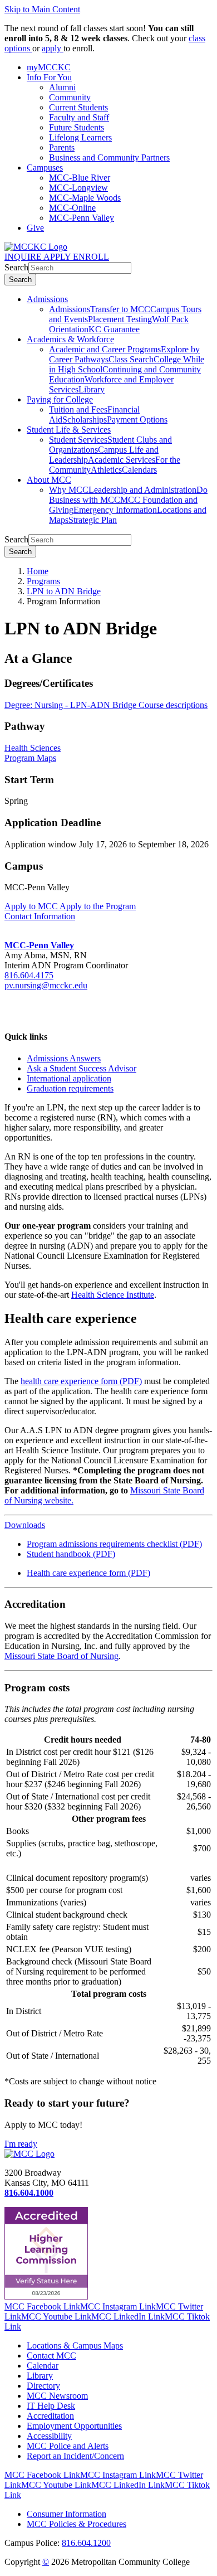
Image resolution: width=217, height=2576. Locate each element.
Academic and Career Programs (105, 349)
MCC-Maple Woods (85, 198)
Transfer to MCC (120, 309)
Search (16, 267)
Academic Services (122, 460)
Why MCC (69, 490)
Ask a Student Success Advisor (82, 1068)
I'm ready (21, 2144)
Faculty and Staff (79, 117)
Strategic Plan (93, 520)
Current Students (78, 107)
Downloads (25, 1525)
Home (38, 571)
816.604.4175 (29, 975)
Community (70, 97)
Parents (62, 147)
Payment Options (137, 419)
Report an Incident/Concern (75, 2456)
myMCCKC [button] (49, 67)
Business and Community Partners (109, 157)
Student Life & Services (69, 430)
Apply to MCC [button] (32, 906)
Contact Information (40, 916)
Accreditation (50, 2416)
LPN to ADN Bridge (64, 591)
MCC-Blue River (80, 178)
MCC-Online (72, 208)
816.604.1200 (86, 2543)
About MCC (49, 480)
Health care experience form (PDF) (88, 1573)
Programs (43, 581)
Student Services (78, 440)
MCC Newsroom (57, 2396)
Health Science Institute (113, 1295)
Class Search (131, 359)
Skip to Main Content (42, 9)
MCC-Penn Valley (82, 218)
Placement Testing (120, 319)
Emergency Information (115, 510)
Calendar (43, 2366)
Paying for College (60, 399)
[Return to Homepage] (29, 2154)
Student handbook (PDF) (71, 1554)
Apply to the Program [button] (98, 906)
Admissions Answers (64, 1058)
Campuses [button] (45, 168)
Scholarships (85, 419)
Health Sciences (33, 748)
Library (92, 389)
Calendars (139, 470)
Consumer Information (66, 2514)
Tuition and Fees (78, 409)
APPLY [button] (58, 257)
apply (53, 48)
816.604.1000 (29, 2193)
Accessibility (49, 2436)
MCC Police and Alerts (68, 2446)
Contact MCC (51, 2356)
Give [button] (35, 228)
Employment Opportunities (74, 2426)
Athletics (106, 470)
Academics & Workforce (70, 339)
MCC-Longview (78, 188)
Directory (43, 2386)
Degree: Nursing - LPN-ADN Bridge (71, 705)
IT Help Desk (51, 2406)
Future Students (77, 127)
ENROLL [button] (91, 257)
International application (69, 1078)
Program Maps (30, 758)
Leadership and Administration (142, 490)
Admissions (47, 299)
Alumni (62, 87)
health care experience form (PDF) (81, 1381)
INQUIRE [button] (24, 257)
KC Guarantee (114, 329)
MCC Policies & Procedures (77, 2524)
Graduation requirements (70, 1088)
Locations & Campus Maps (75, 2345)
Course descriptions (173, 705)
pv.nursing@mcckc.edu (46, 985)
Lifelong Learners (80, 137)
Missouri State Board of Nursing (61, 1656)
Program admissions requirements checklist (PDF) (114, 1544)
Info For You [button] (49, 77)
